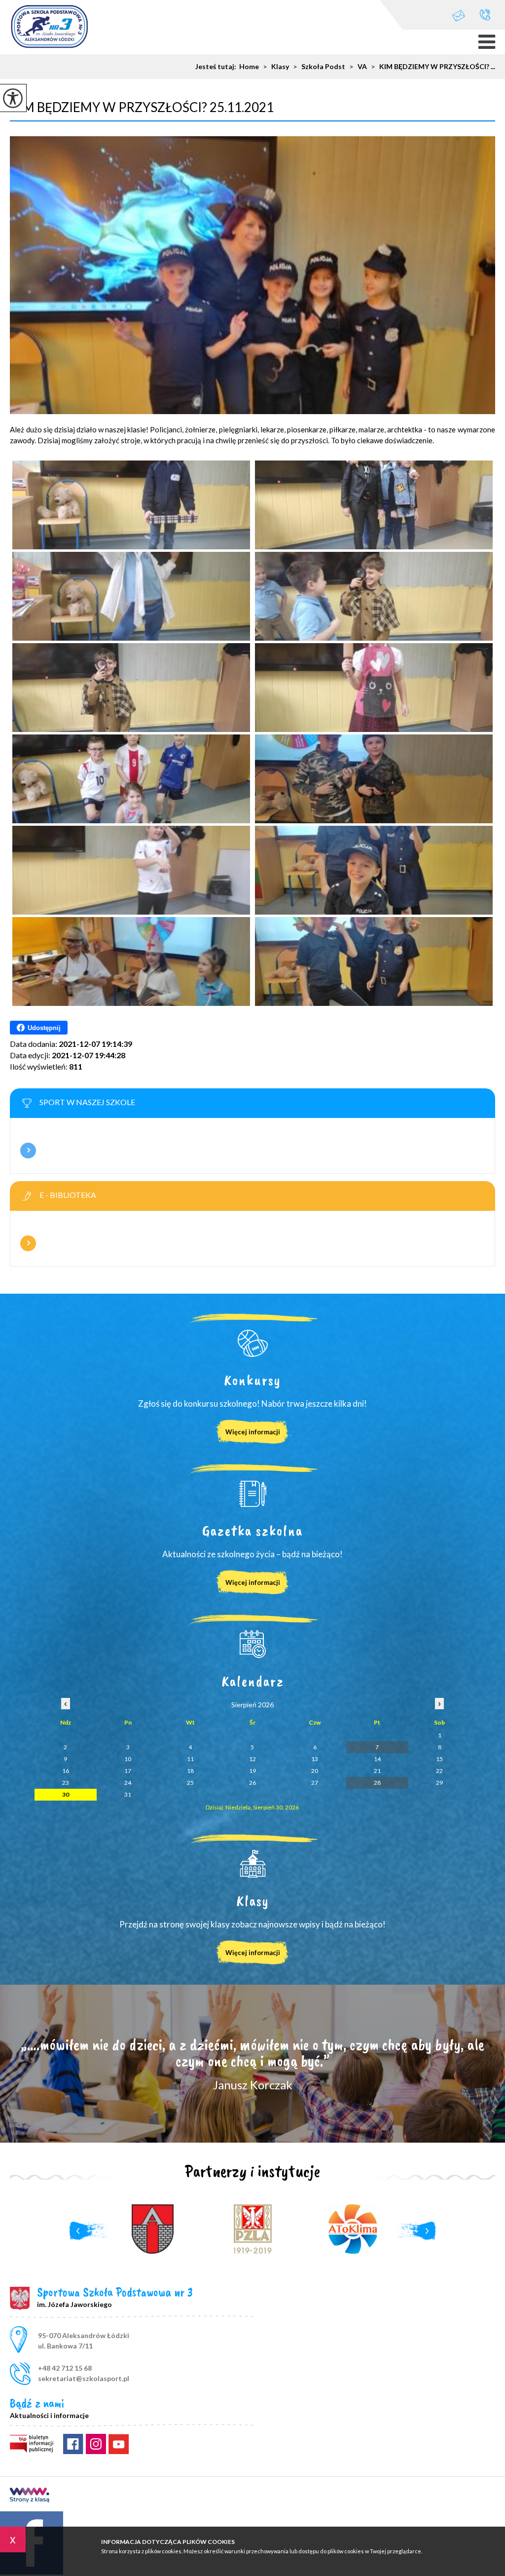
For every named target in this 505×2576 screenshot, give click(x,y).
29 (439, 1783)
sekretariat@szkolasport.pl (464, 15)
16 (66, 1771)
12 (252, 1759)
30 (66, 1794)
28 (377, 1783)
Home (249, 67)
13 (315, 1759)
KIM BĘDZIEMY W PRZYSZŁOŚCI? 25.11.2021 (142, 107)
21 (377, 1771)
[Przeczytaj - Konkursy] (252, 1343)
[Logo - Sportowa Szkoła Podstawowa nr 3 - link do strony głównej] (49, 28)
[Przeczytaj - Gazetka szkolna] (252, 1494)
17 (128, 1771)
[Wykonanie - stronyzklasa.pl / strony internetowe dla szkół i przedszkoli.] (30, 2496)
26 (252, 1783)
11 (190, 1759)
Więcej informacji (28, 1151)
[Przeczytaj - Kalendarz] (252, 1644)
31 (128, 1794)
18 (190, 1771)
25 (190, 1783)
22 (439, 1771)
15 (439, 1759)
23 (66, 1783)
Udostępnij (44, 1028)
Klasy (276, 67)
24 (128, 1783)
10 (128, 1759)
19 (252, 1771)
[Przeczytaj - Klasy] (252, 1864)
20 (315, 1771)
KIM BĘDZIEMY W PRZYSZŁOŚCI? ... (433, 67)
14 (377, 1759)
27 (315, 1783)
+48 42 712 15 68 (485, 15)
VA (358, 67)
